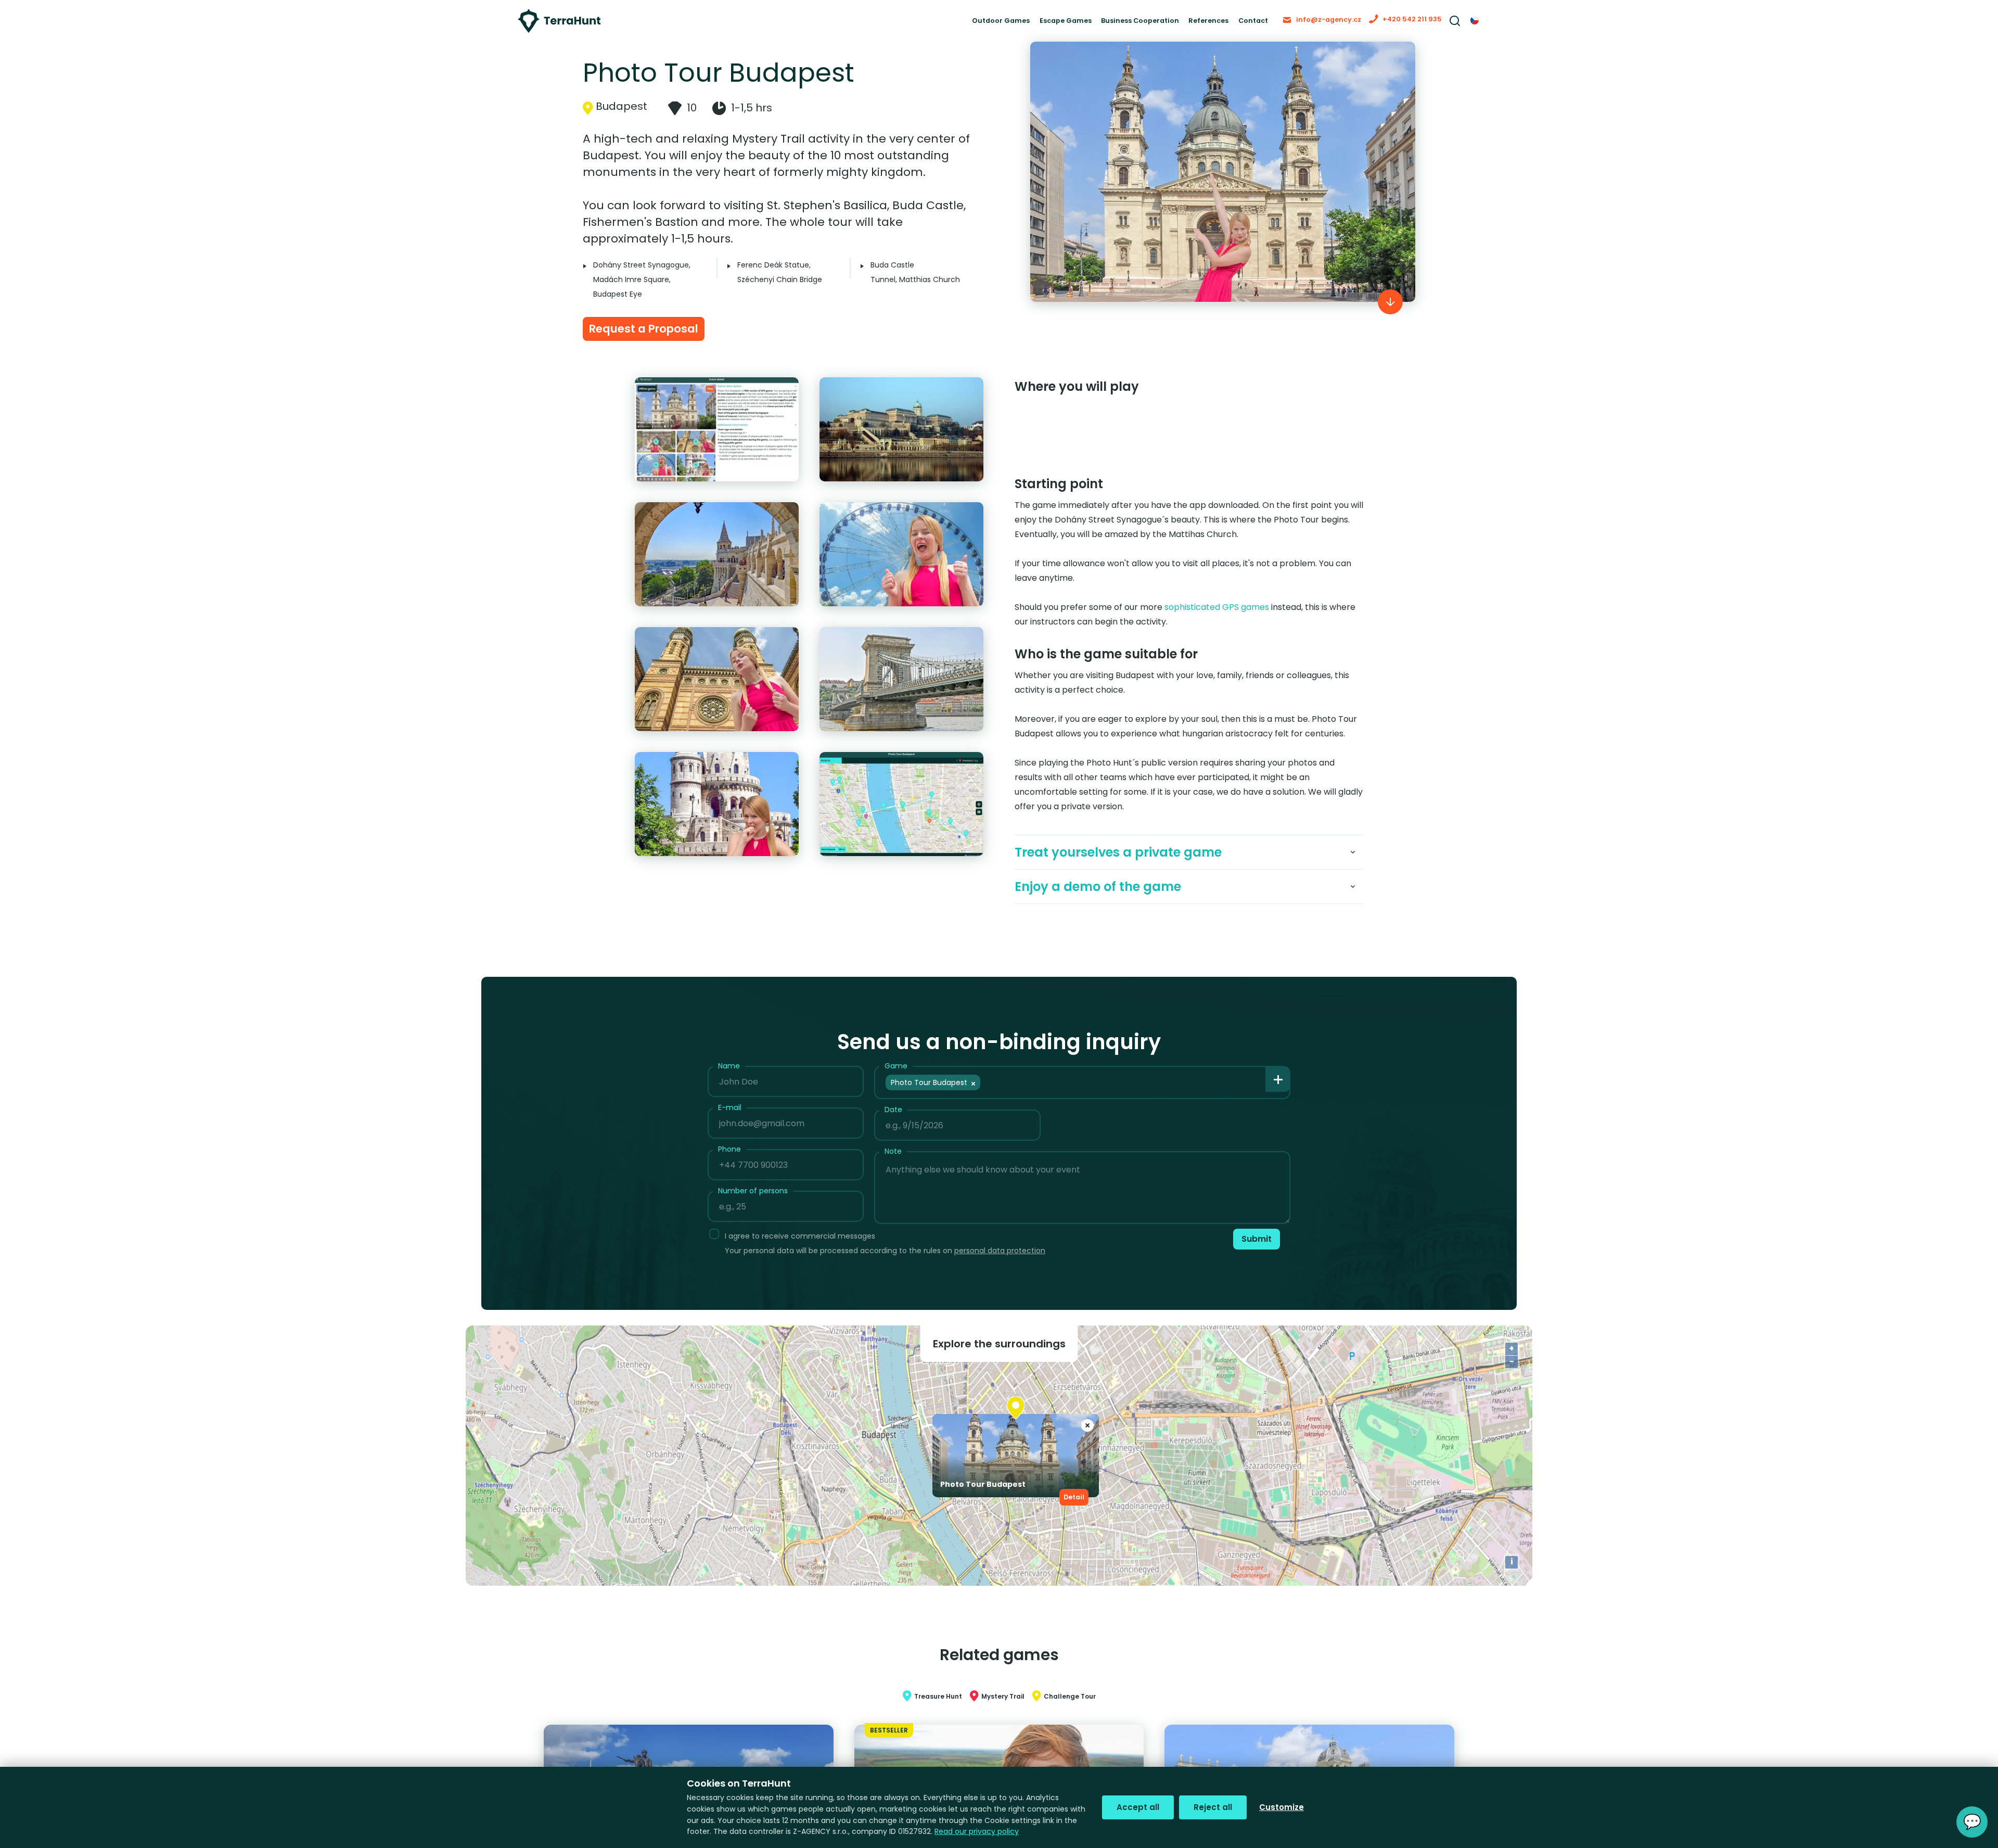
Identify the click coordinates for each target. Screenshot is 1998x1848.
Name (729, 1082)
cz (1475, 26)
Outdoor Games (919, 26)
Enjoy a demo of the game (1098, 903)
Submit (1250, 1258)
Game (896, 1082)
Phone (729, 1166)
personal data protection (1000, 1267)
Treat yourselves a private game (1118, 869)
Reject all (1213, 1807)
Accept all (1138, 1807)
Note (893, 1168)
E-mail (730, 1124)
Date (893, 1126)
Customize (1282, 1807)
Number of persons (753, 1207)
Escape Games (996, 26)
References (1169, 26)
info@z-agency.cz (1310, 25)
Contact (1223, 26)
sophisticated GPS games (1217, 624)
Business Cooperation (1087, 26)
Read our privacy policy (977, 1831)
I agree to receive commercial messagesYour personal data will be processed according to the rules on (885, 1260)
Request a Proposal (660, 342)
